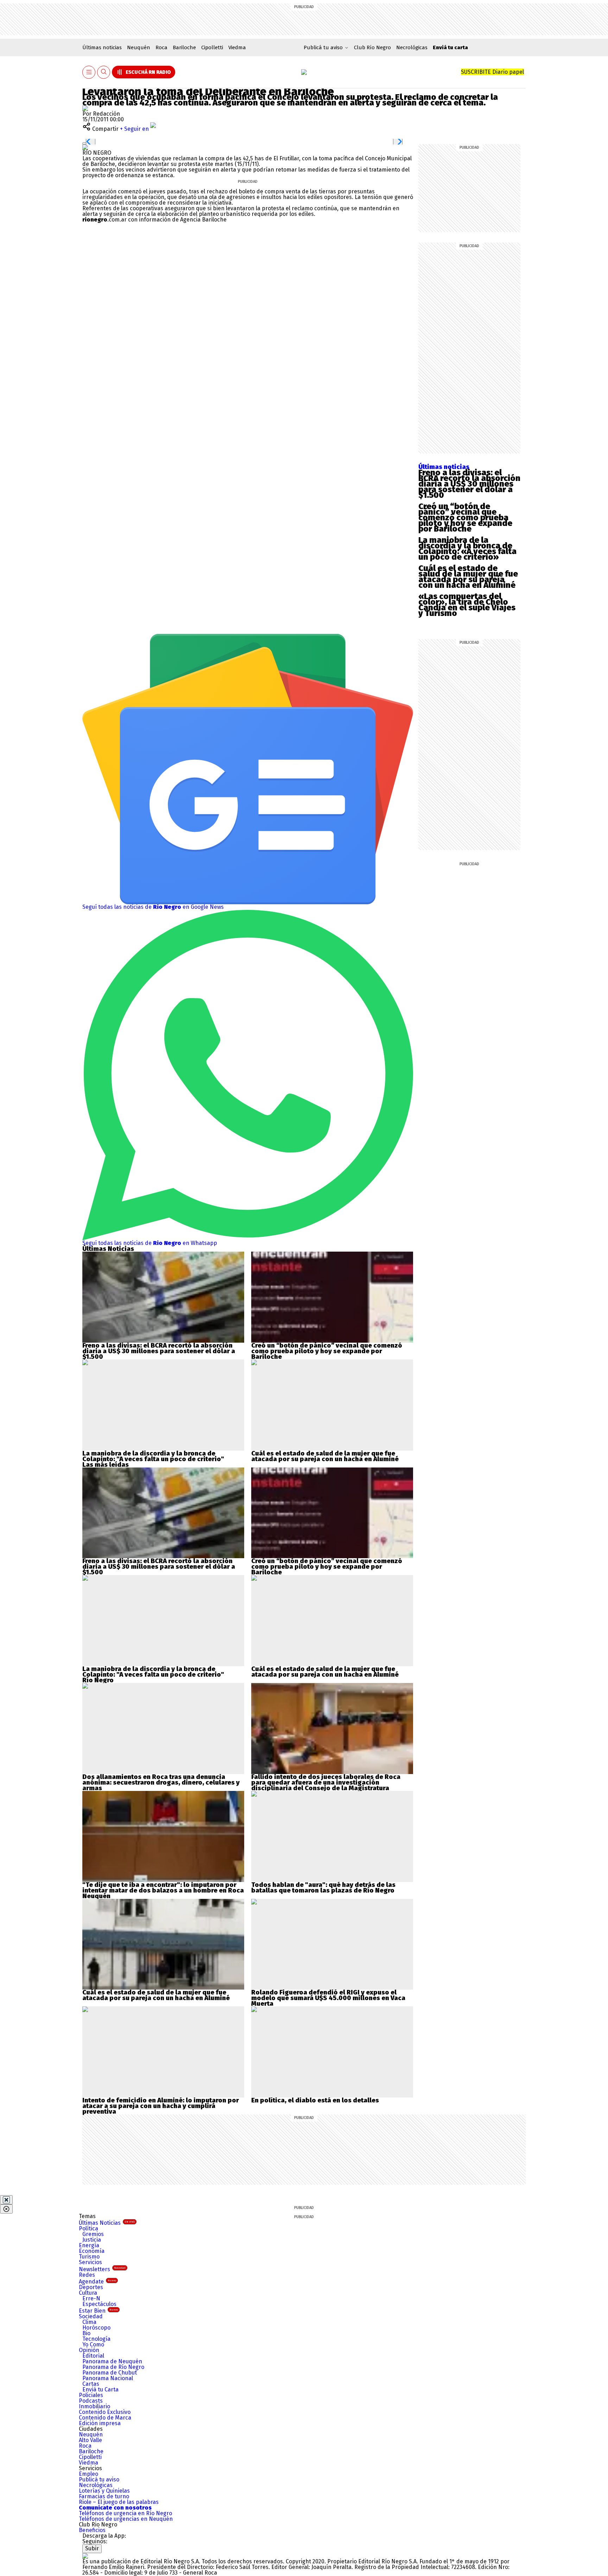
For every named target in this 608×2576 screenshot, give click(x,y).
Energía (89, 2245)
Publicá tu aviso (99, 2479)
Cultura (88, 2293)
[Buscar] (104, 72)
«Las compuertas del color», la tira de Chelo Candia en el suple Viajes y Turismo (467, 605)
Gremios (93, 2234)
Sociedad (91, 2316)
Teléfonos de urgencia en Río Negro (125, 2513)
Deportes (91, 2287)
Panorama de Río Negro (113, 2367)
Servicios (90, 2262)
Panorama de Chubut (110, 2373)
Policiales (91, 2395)
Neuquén (139, 47)
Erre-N (91, 2298)
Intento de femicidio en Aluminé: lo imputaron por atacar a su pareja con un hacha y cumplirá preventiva (161, 2106)
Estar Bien (98, 2311)
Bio (86, 2333)
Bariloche (184, 47)
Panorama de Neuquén (112, 2361)
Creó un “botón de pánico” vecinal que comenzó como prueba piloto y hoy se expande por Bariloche (465, 518)
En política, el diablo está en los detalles (315, 2100)
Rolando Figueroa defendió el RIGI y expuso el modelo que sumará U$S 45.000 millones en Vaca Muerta (328, 1998)
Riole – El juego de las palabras (119, 2502)
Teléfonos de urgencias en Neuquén (126, 2519)
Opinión (89, 2350)
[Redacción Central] (85, 108)
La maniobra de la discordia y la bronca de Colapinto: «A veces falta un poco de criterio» (467, 548)
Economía (92, 2251)
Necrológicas (412, 47)
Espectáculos (99, 2304)
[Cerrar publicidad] (6, 2200)
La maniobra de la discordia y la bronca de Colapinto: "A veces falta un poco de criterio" (153, 1456)
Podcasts (91, 2401)
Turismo (89, 2257)
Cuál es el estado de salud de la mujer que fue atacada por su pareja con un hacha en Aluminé (468, 577)
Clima (89, 2322)
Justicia (92, 2240)
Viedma (237, 47)
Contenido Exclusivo (105, 2412)
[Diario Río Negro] (304, 72)
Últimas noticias (102, 47)
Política (88, 2228)
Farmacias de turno (104, 2496)
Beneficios (92, 2530)
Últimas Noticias (107, 2223)
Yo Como (93, 2344)
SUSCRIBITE (492, 72)
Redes (87, 2275)
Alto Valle (90, 2440)
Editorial (93, 2356)
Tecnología (96, 2339)
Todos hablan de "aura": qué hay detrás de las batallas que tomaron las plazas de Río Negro (323, 1888)
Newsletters (102, 2269)
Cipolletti (212, 47)
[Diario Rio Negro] (85, 2556)
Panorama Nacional (108, 2378)
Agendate (97, 2282)
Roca (161, 47)
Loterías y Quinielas (104, 2491)
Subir (92, 2548)
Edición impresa (100, 2423)
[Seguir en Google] (85, 147)
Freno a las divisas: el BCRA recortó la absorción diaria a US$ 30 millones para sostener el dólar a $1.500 (469, 484)
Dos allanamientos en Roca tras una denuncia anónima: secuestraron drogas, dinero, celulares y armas (161, 1782)
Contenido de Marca (105, 2418)
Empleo (88, 2474)
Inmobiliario (94, 2406)
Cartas (91, 2384)
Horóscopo (96, 2328)
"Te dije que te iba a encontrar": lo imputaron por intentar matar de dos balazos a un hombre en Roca (163, 1888)
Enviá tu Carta (100, 2389)
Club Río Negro (372, 47)
